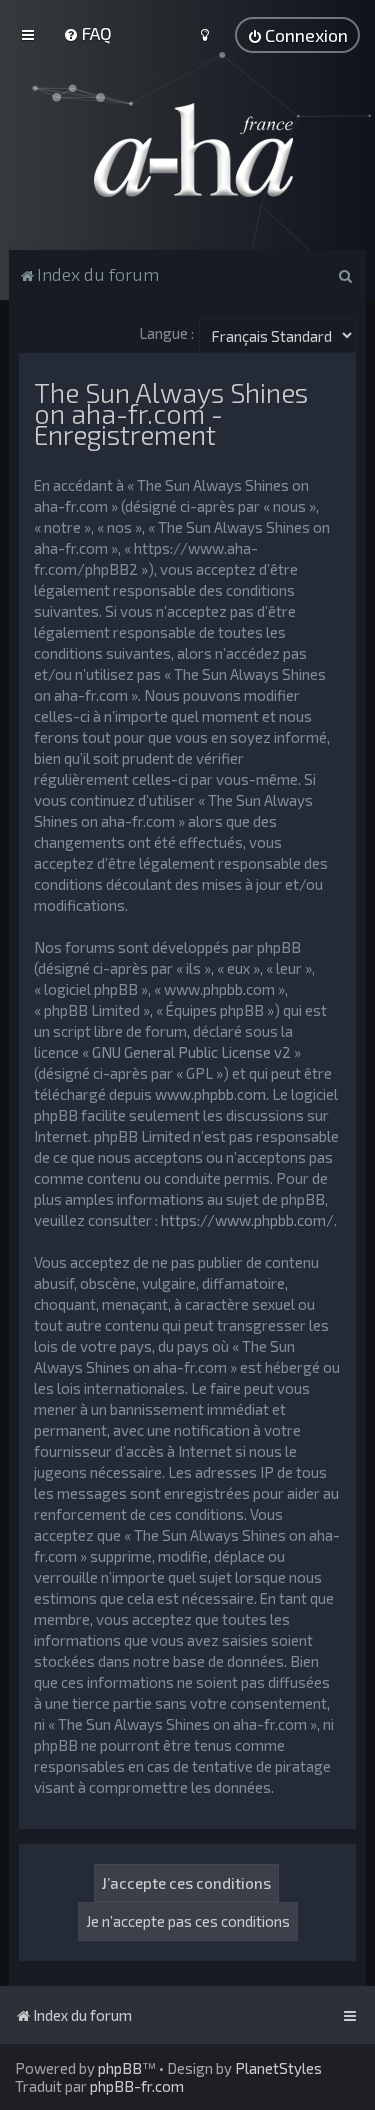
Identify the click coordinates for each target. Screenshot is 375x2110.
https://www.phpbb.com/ (247, 1220)
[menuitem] (87, 33)
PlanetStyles (278, 2068)
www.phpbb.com (210, 1094)
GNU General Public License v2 (191, 1052)
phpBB (120, 2068)
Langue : (166, 333)
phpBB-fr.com (137, 2086)
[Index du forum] (188, 150)
